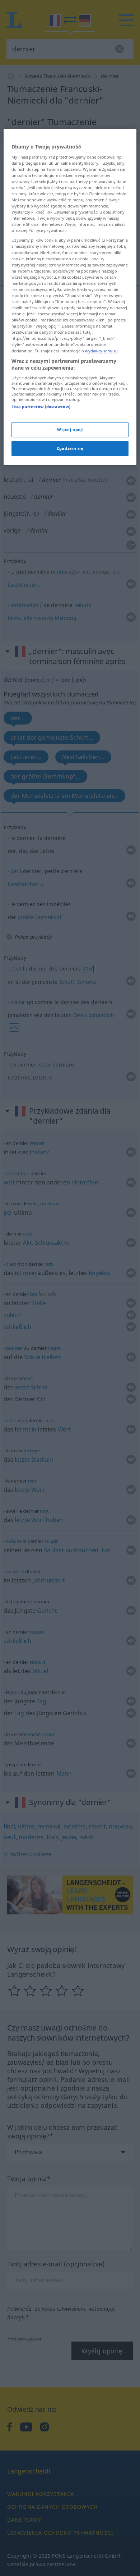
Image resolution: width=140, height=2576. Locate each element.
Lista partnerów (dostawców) (41, 407)
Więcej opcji (70, 430)
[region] (70, 297)
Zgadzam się (70, 448)
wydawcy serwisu (101, 351)
